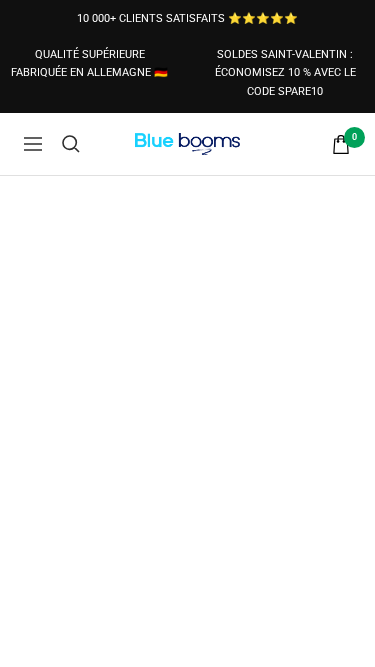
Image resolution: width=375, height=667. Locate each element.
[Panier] (341, 144)
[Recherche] (71, 144)
